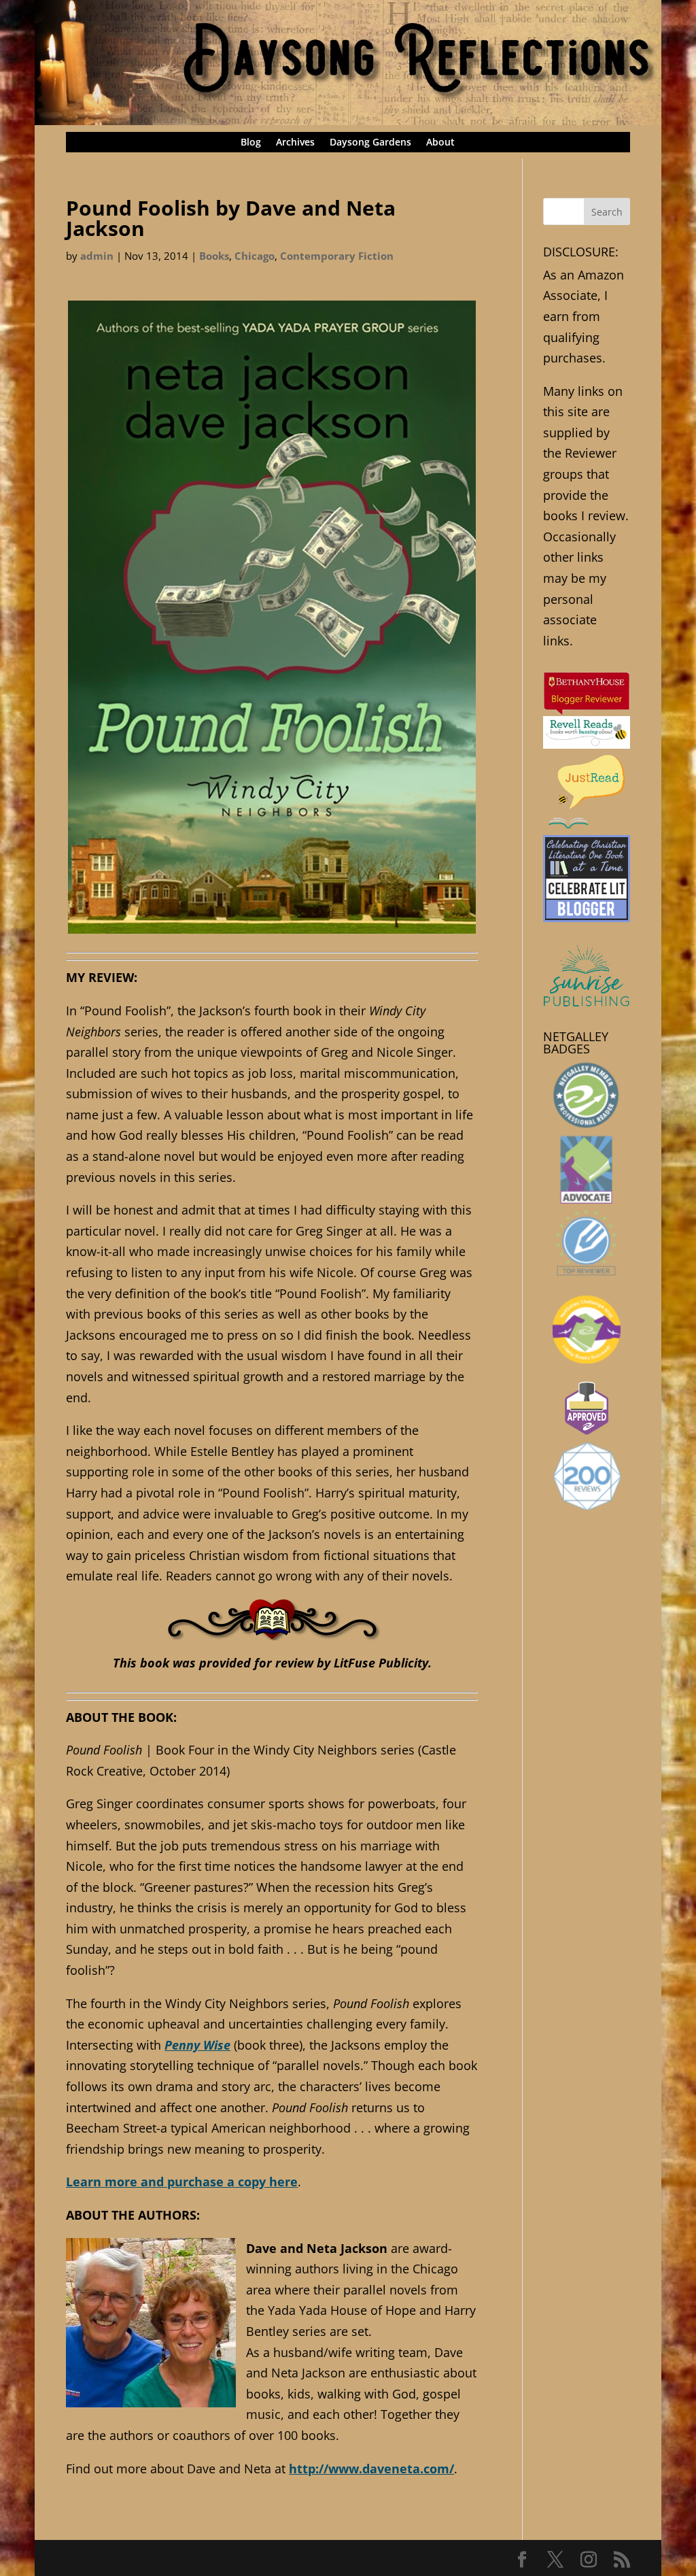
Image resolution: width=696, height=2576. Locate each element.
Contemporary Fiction (337, 256)
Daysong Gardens (370, 143)
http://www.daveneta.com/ (371, 2469)
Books (214, 256)
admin (97, 256)
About (440, 143)
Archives (295, 143)
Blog (251, 143)
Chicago (255, 256)
